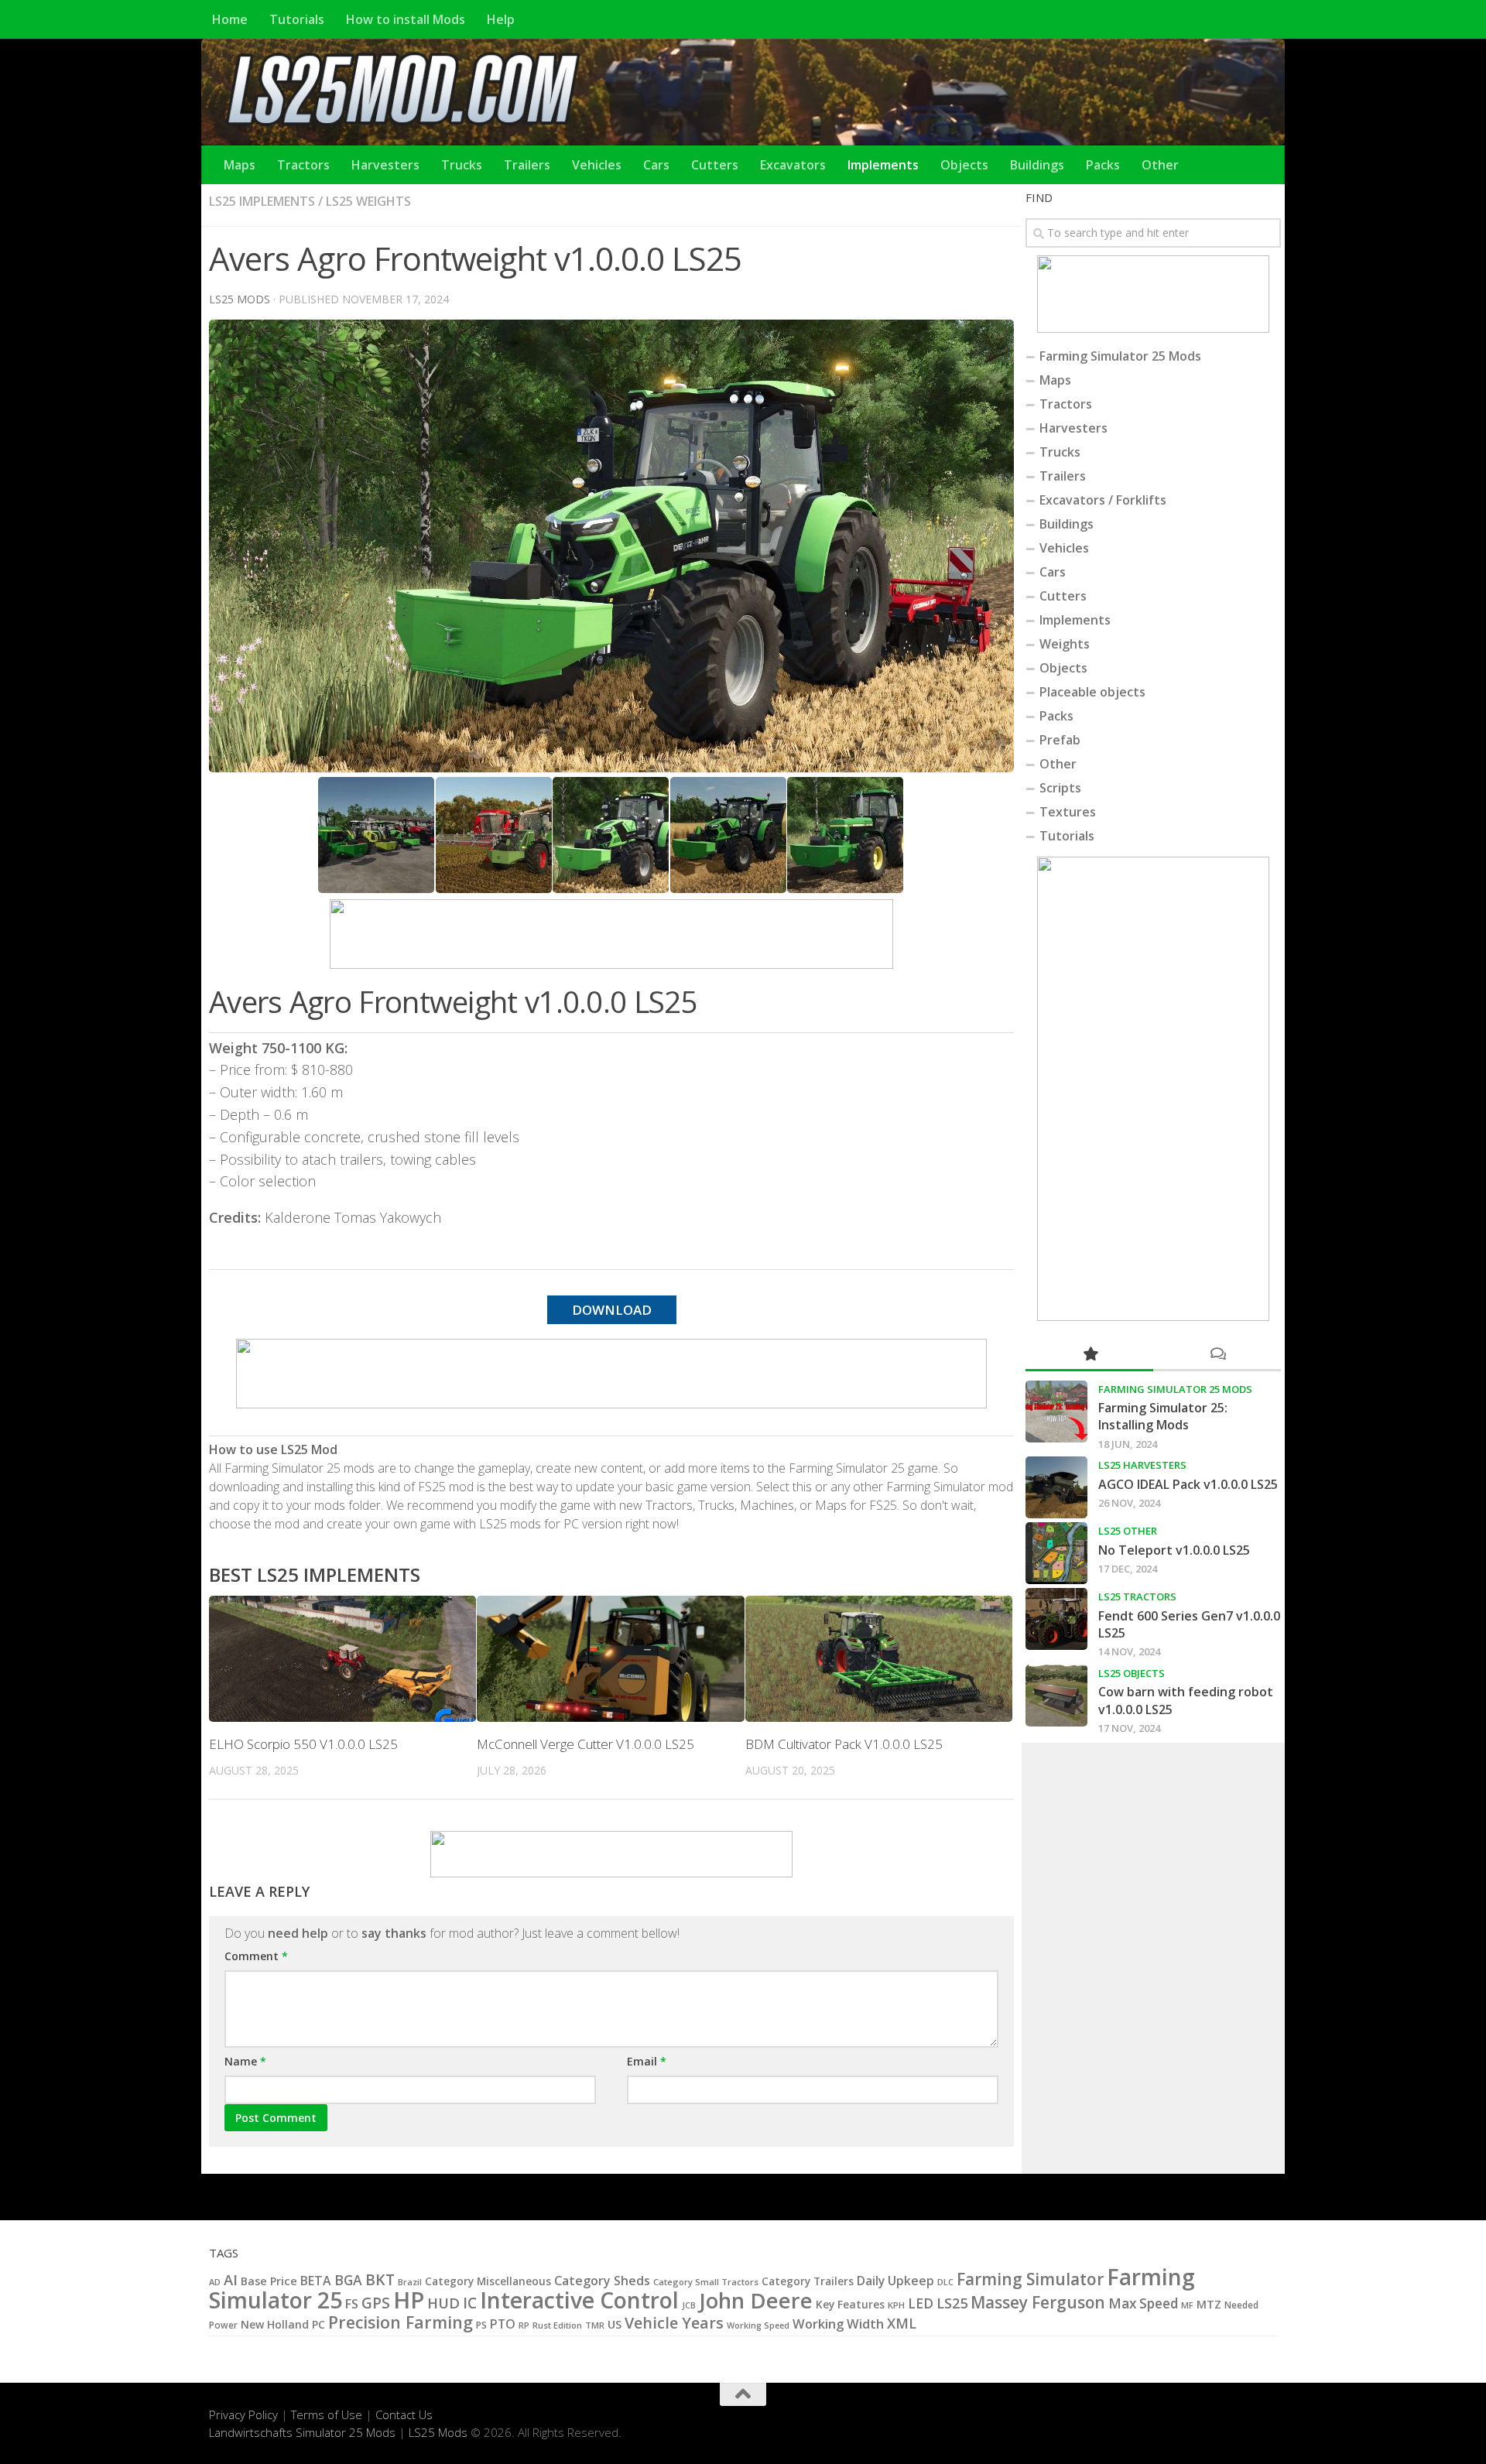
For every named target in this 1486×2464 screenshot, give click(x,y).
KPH (896, 2305)
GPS (376, 2303)
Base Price (269, 2281)
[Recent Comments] (1217, 1355)
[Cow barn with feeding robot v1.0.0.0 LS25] (1056, 1696)
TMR (595, 2325)
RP (524, 2325)
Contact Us (404, 2414)
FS (352, 2304)
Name (245, 2061)
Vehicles (597, 165)
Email (647, 2061)
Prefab (1060, 740)
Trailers (527, 165)
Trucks (462, 165)
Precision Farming (401, 2322)
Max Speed (1143, 2303)
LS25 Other (1128, 1531)
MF (1187, 2305)
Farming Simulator (1030, 2279)
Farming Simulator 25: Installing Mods (1163, 1416)
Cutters (715, 165)
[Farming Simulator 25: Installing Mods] (1056, 1412)
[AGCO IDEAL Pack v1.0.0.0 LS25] (1056, 1487)
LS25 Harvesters (1142, 1465)
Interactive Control (579, 2300)
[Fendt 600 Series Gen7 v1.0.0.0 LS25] (1056, 1619)
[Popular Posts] (1089, 1355)
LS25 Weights (368, 201)
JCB (689, 2305)
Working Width (838, 2324)
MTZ (1209, 2304)
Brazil (410, 2282)
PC (318, 2324)
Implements (883, 165)
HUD (443, 2303)
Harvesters (385, 165)
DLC (945, 2282)
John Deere (756, 2300)
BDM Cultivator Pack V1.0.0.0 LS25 (844, 1744)
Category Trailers (808, 2281)
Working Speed (758, 2325)
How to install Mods (406, 19)
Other (1160, 165)
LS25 (952, 2303)
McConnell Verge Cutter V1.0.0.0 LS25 (585, 1744)
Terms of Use (327, 2414)
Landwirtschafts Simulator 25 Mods (302, 2432)
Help (501, 19)
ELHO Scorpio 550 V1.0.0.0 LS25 (303, 1744)
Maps (240, 165)
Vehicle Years (674, 2323)
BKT (380, 2279)
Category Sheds (602, 2281)
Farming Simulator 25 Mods (1120, 356)
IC (470, 2303)
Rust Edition (557, 2325)
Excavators (793, 165)
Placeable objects (1092, 692)
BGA (348, 2280)
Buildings (1037, 165)
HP (409, 2300)
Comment (256, 1956)
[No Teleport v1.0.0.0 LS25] (1056, 1553)
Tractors (303, 165)
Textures (1068, 812)
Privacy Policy (243, 2414)
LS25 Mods (438, 2432)
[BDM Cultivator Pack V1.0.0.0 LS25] (879, 1659)
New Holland (275, 2324)
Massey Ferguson (1038, 2302)
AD (215, 2282)
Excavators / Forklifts (1103, 500)
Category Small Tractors (706, 2282)
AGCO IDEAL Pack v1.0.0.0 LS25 (1188, 1484)
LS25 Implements (262, 201)
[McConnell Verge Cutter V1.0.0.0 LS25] (610, 1659)
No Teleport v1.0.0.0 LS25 (1174, 1550)
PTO (503, 2324)
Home (230, 19)
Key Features (850, 2304)
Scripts (1060, 788)
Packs (1103, 165)
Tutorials (297, 19)
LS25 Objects (1132, 1673)
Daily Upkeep (895, 2281)
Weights (1065, 644)
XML (902, 2323)
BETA (316, 2281)
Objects (964, 165)
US (615, 2324)
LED (921, 2303)
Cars (656, 165)
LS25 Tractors (1137, 1596)
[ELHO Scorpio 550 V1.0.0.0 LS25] (342, 1659)
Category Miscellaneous (488, 2281)
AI (231, 2279)
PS (481, 2325)
